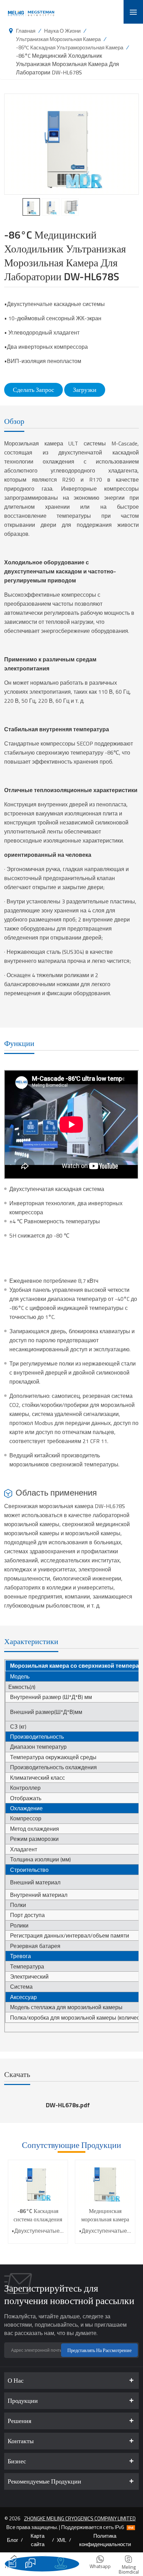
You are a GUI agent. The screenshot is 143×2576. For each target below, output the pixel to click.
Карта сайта (37, 2540)
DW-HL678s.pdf (68, 2105)
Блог (12, 2540)
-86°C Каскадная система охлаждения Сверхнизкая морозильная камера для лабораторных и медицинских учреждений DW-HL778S (38, 2215)
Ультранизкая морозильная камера (58, 39)
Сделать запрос (33, 390)
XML (62, 2540)
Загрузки (85, 390)
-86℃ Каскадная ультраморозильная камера (70, 47)
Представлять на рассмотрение (99, 2350)
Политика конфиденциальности (105, 2540)
